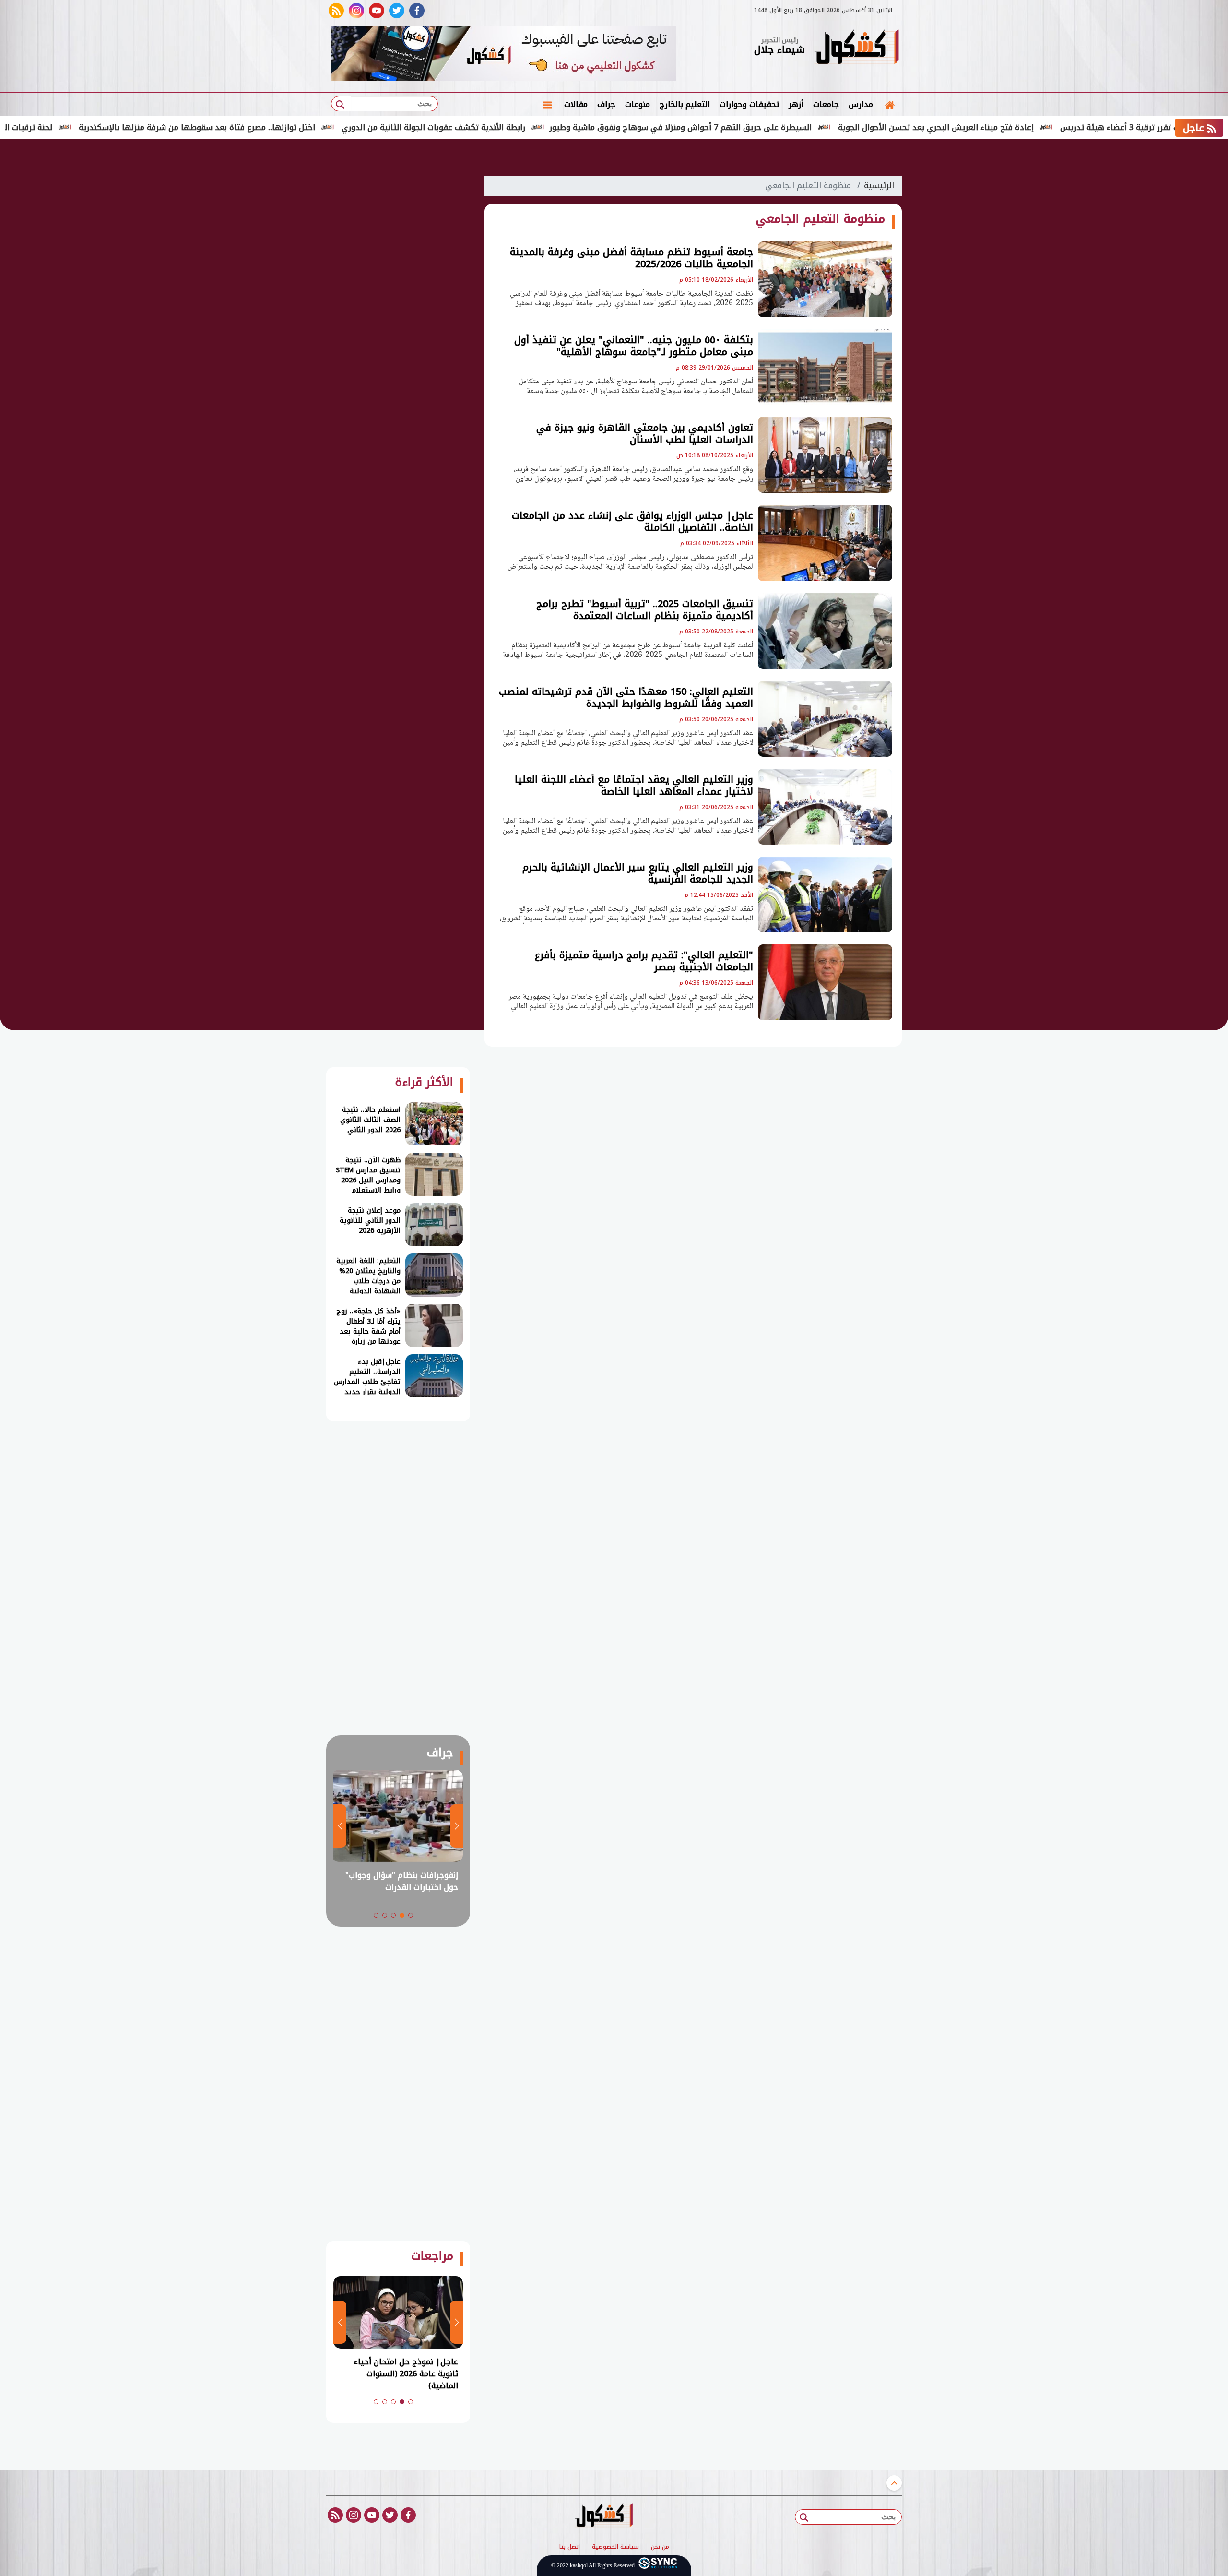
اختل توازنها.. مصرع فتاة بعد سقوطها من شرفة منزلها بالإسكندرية (296, 127)
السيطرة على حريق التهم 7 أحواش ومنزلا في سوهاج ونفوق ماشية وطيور (780, 127)
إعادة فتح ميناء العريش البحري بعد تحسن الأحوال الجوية (1035, 127)
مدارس (861, 104)
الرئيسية (879, 185)
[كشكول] (856, 48)
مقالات (576, 104)
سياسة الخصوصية (615, 2547)
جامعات (826, 104)
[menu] (547, 105)
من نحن (660, 2547)
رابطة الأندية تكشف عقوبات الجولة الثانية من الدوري (533, 127)
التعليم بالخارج (685, 104)
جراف (606, 104)
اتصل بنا (570, 2547)
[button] (411, 1915)
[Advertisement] (950, 298)
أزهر (796, 104)
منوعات (638, 104)
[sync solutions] (658, 2566)
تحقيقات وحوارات (749, 104)
